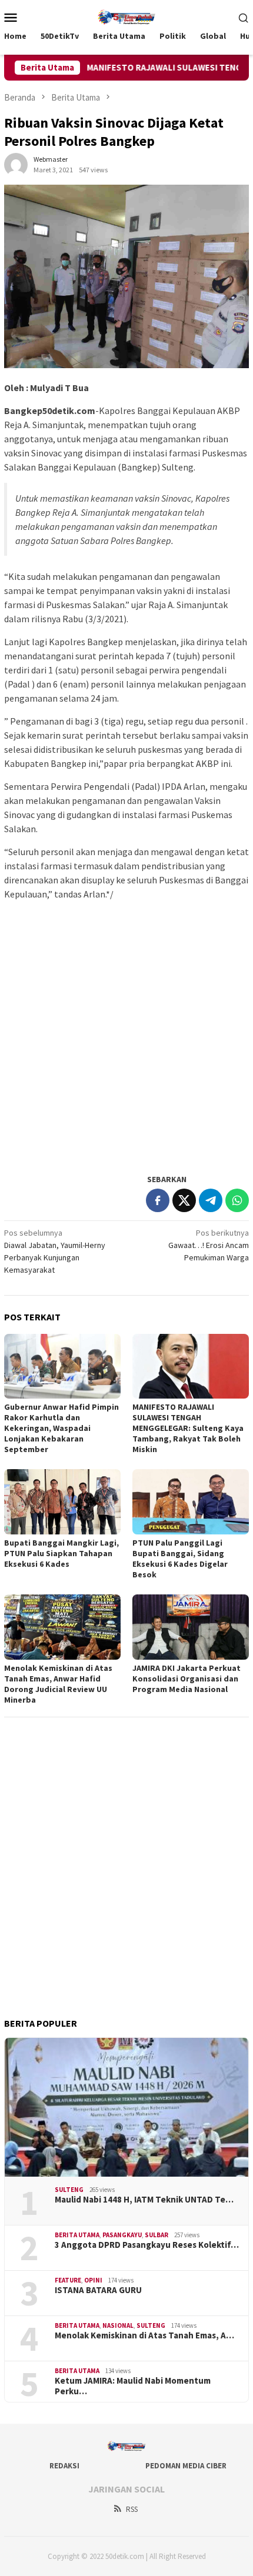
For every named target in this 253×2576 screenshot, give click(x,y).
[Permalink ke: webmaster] (16, 163)
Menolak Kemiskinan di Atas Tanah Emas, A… (144, 2335)
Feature (68, 2280)
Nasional (118, 2325)
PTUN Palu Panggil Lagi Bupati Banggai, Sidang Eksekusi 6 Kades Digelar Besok (180, 1559)
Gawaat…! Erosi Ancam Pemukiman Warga (209, 1245)
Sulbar (157, 2235)
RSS (132, 2509)
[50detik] (126, 16)
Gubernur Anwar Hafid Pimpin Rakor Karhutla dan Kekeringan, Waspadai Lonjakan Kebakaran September (61, 1428)
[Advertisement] (126, 1036)
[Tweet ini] (184, 1200)
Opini (93, 2280)
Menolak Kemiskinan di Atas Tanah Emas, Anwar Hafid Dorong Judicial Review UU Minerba (58, 1684)
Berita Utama (77, 2235)
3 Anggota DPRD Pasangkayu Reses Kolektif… (147, 2245)
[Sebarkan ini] (158, 1200)
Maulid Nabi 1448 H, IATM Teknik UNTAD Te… (144, 2200)
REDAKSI (64, 2466)
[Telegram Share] (211, 1200)
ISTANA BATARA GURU (98, 2290)
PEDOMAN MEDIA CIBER (186, 2466)
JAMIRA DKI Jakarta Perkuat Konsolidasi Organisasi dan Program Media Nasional (187, 1679)
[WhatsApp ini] (237, 1200)
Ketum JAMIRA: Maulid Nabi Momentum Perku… (133, 2386)
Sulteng (69, 2190)
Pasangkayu (122, 2235)
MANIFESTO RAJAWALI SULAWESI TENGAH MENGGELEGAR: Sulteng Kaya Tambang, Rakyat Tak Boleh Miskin (188, 1428)
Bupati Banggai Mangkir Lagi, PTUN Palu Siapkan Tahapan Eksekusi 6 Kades (61, 1553)
